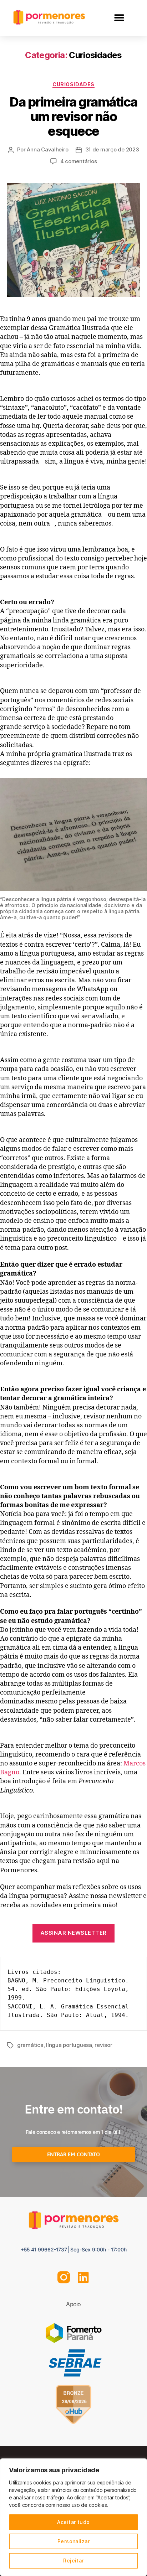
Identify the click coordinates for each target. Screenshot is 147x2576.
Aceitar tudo (73, 2522)
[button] (119, 18)
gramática (30, 2045)
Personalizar (74, 2541)
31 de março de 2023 (112, 149)
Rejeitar (73, 2561)
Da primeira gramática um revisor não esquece (73, 117)
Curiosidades (73, 84)
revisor (103, 2045)
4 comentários (79, 161)
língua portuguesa (69, 2045)
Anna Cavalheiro (47, 149)
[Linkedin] (83, 2277)
